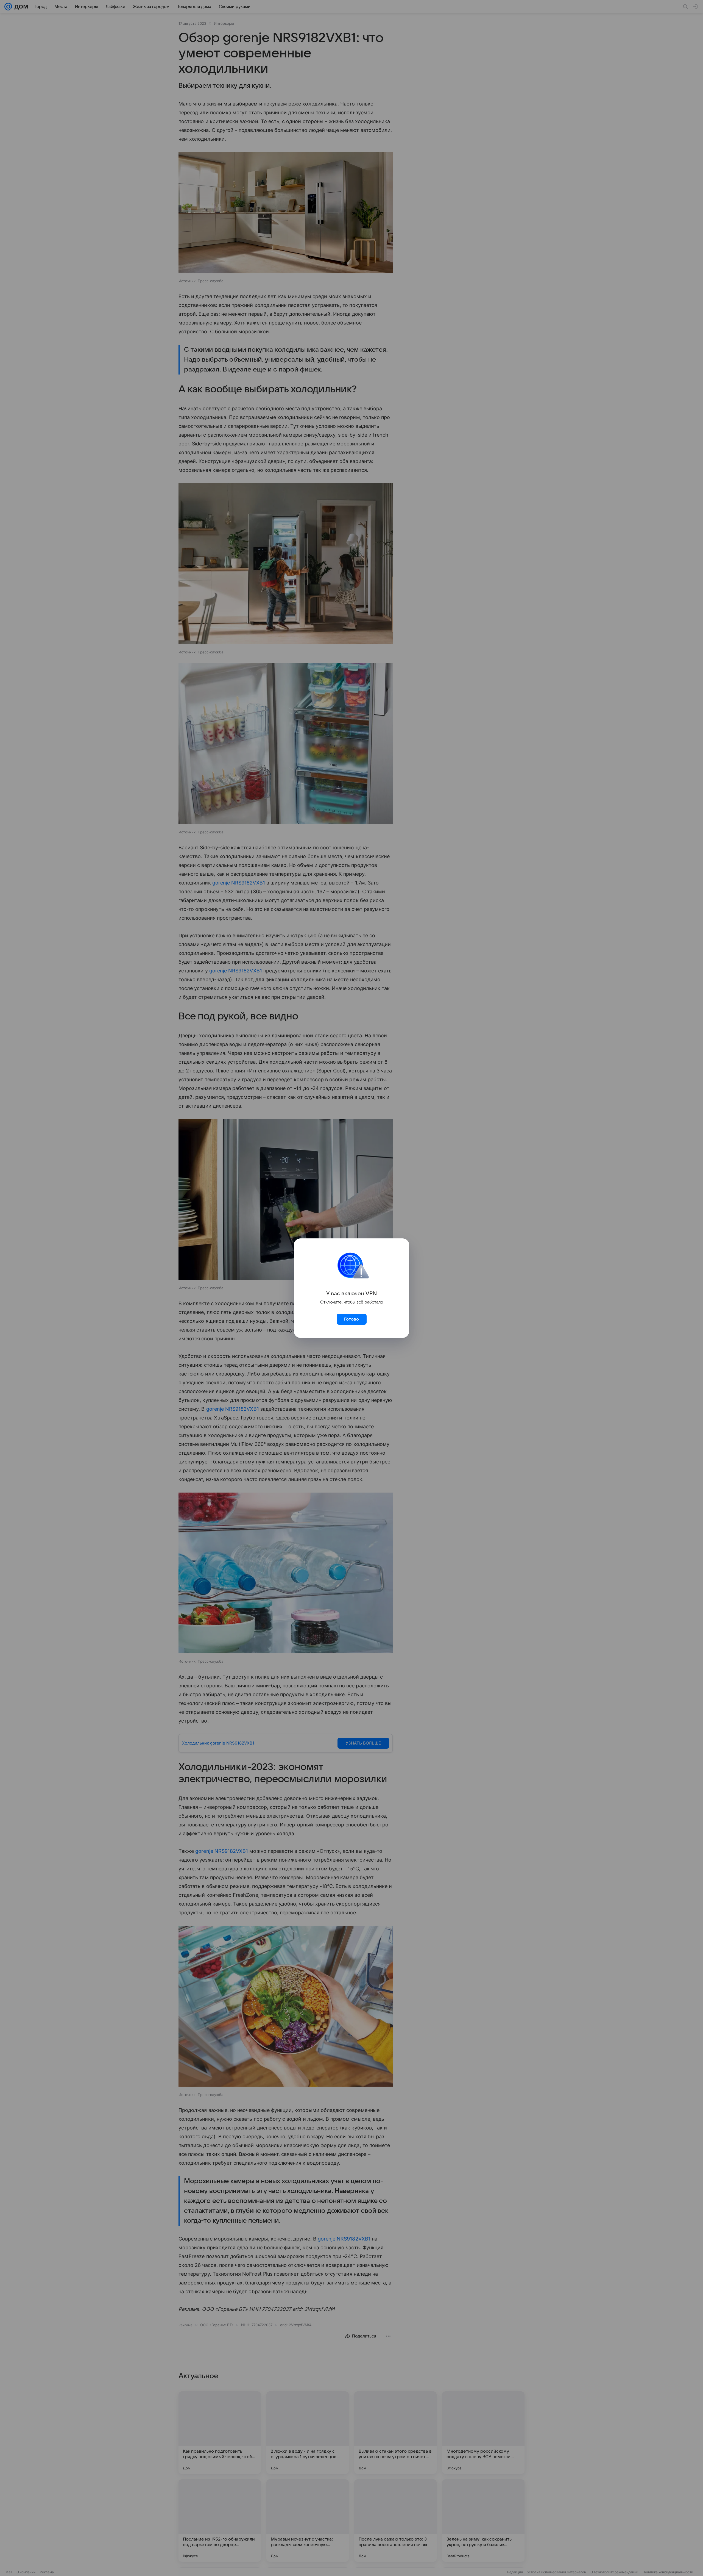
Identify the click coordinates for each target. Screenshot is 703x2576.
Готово (351, 1319)
